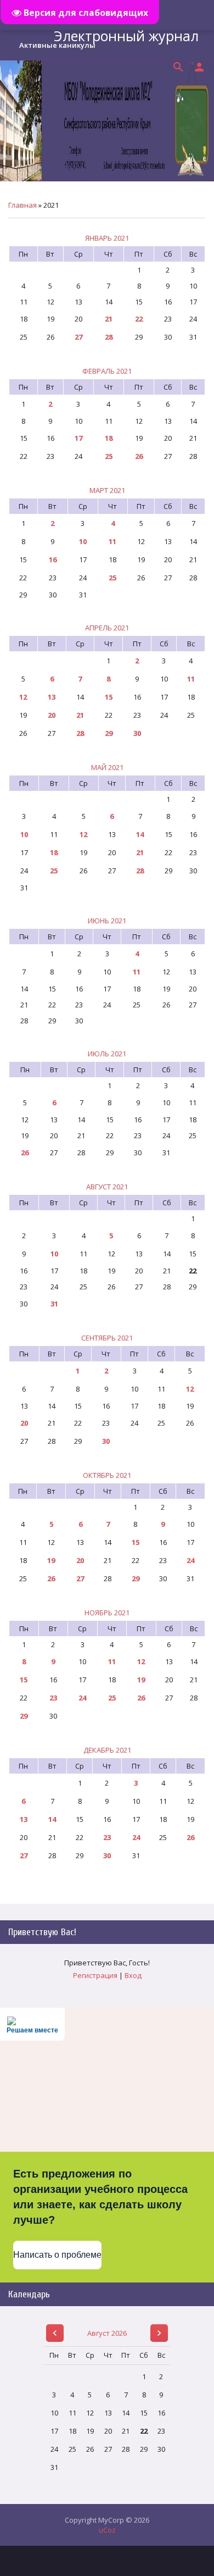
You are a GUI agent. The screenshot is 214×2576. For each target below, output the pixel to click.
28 (109, 337)
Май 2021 (107, 767)
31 (54, 1304)
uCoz (107, 2530)
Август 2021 (107, 1187)
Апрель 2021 (107, 628)
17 (78, 438)
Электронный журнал (126, 36)
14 (140, 834)
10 (83, 541)
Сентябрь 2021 (107, 1338)
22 (139, 319)
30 (137, 733)
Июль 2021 (107, 1054)
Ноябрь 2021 (107, 1613)
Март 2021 (107, 490)
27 (78, 337)
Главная (22, 205)
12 (23, 697)
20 (52, 715)
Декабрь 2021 (107, 1750)
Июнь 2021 (107, 921)
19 (51, 1560)
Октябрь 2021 (107, 1475)
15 (109, 697)
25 (109, 456)
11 (112, 541)
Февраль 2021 (107, 371)
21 (109, 319)
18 (109, 438)
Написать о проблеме (57, 2255)
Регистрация (95, 1975)
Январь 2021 (107, 238)
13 (52, 697)
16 (53, 559)
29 (109, 733)
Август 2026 (107, 2333)
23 (53, 1698)
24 (190, 1560)
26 (139, 456)
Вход (133, 1975)
